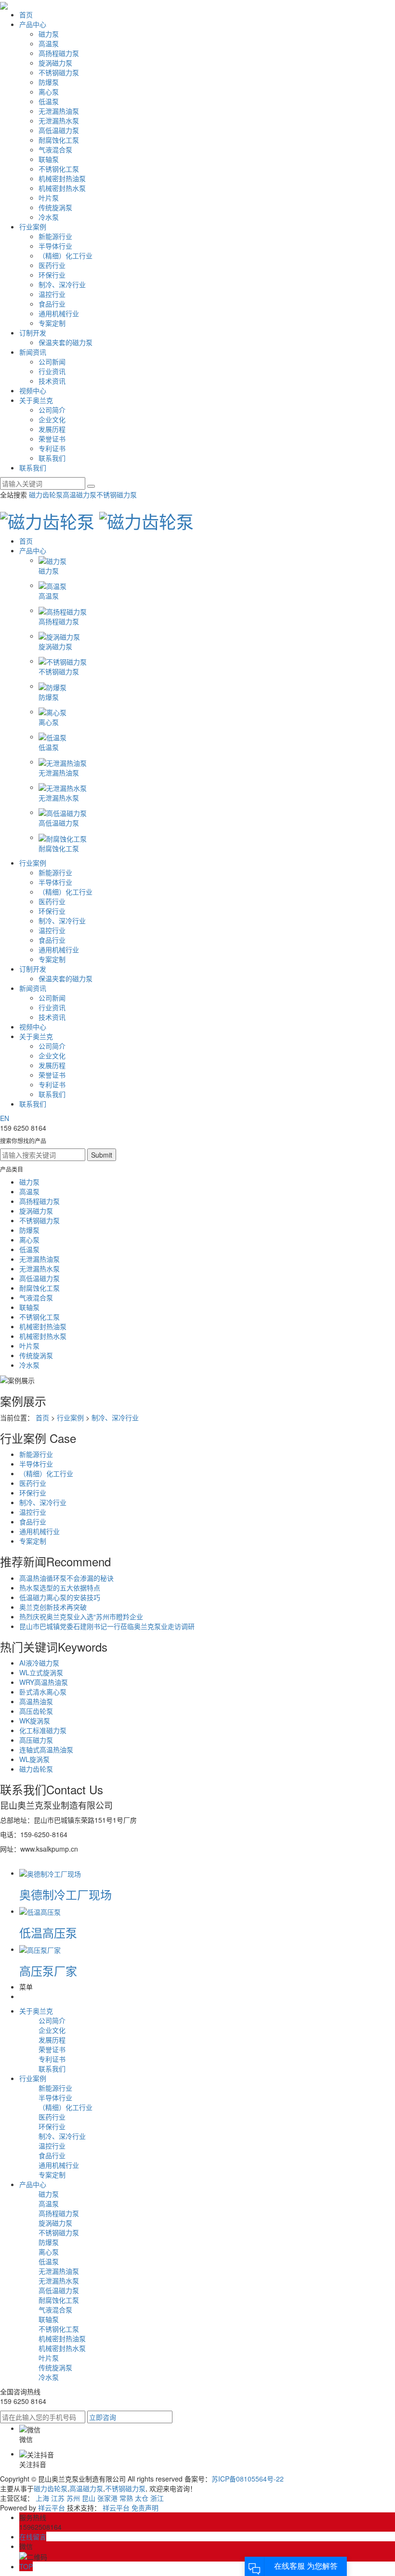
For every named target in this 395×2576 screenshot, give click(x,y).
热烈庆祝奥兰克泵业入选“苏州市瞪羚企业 (81, 1616)
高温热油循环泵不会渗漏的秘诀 (66, 1578)
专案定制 (52, 323)
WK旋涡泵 (35, 1721)
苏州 (73, 2498)
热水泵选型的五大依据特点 (60, 1588)
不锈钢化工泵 (59, 169)
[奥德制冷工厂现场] (50, 1873)
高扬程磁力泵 (59, 53)
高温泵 (49, 43)
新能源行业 (55, 236)
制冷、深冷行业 (62, 284)
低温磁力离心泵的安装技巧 (60, 1597)
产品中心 (33, 24)
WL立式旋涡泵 (41, 1672)
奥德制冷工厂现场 (66, 1894)
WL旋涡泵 (34, 1759)
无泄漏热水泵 (59, 120)
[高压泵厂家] (40, 1949)
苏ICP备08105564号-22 (248, 2479)
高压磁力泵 (36, 1740)
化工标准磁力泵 (43, 1730)
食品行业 (52, 304)
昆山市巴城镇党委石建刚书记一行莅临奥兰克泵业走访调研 (107, 1626)
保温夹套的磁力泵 (66, 342)
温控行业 (52, 294)
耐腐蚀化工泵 (59, 140)
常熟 (126, 2498)
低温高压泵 (48, 1932)
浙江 (157, 2498)
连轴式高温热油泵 (46, 1749)
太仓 (142, 2498)
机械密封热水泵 (62, 188)
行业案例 (33, 227)
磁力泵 (49, 34)
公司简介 (52, 410)
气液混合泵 (55, 149)
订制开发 (33, 333)
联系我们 (52, 458)
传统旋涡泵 (55, 207)
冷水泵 (49, 217)
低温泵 (49, 101)
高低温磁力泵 (59, 130)
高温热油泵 (36, 1701)
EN (5, 1118)
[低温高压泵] (40, 1911)
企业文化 (52, 419)
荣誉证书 (52, 439)
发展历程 (52, 429)
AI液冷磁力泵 (39, 1663)
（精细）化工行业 (66, 255)
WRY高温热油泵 (44, 1682)
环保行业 (52, 275)
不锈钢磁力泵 (59, 72)
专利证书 (52, 448)
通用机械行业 (59, 313)
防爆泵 (49, 82)
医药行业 (52, 265)
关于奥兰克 (36, 400)
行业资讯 (52, 371)
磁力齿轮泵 (46, 494)
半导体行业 (55, 246)
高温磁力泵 (79, 494)
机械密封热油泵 (62, 178)
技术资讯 (52, 381)
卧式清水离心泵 (43, 1692)
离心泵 (49, 92)
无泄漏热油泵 (59, 111)
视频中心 (33, 390)
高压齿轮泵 (36, 1711)
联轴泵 (49, 159)
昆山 (89, 2498)
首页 (26, 14)
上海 (42, 2498)
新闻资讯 (33, 352)
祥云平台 (52, 2508)
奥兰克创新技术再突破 (53, 1607)
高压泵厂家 (48, 1970)
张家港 (107, 2498)
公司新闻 (52, 361)
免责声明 (145, 2508)
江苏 (58, 2498)
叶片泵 (49, 198)
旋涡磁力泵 (55, 63)
